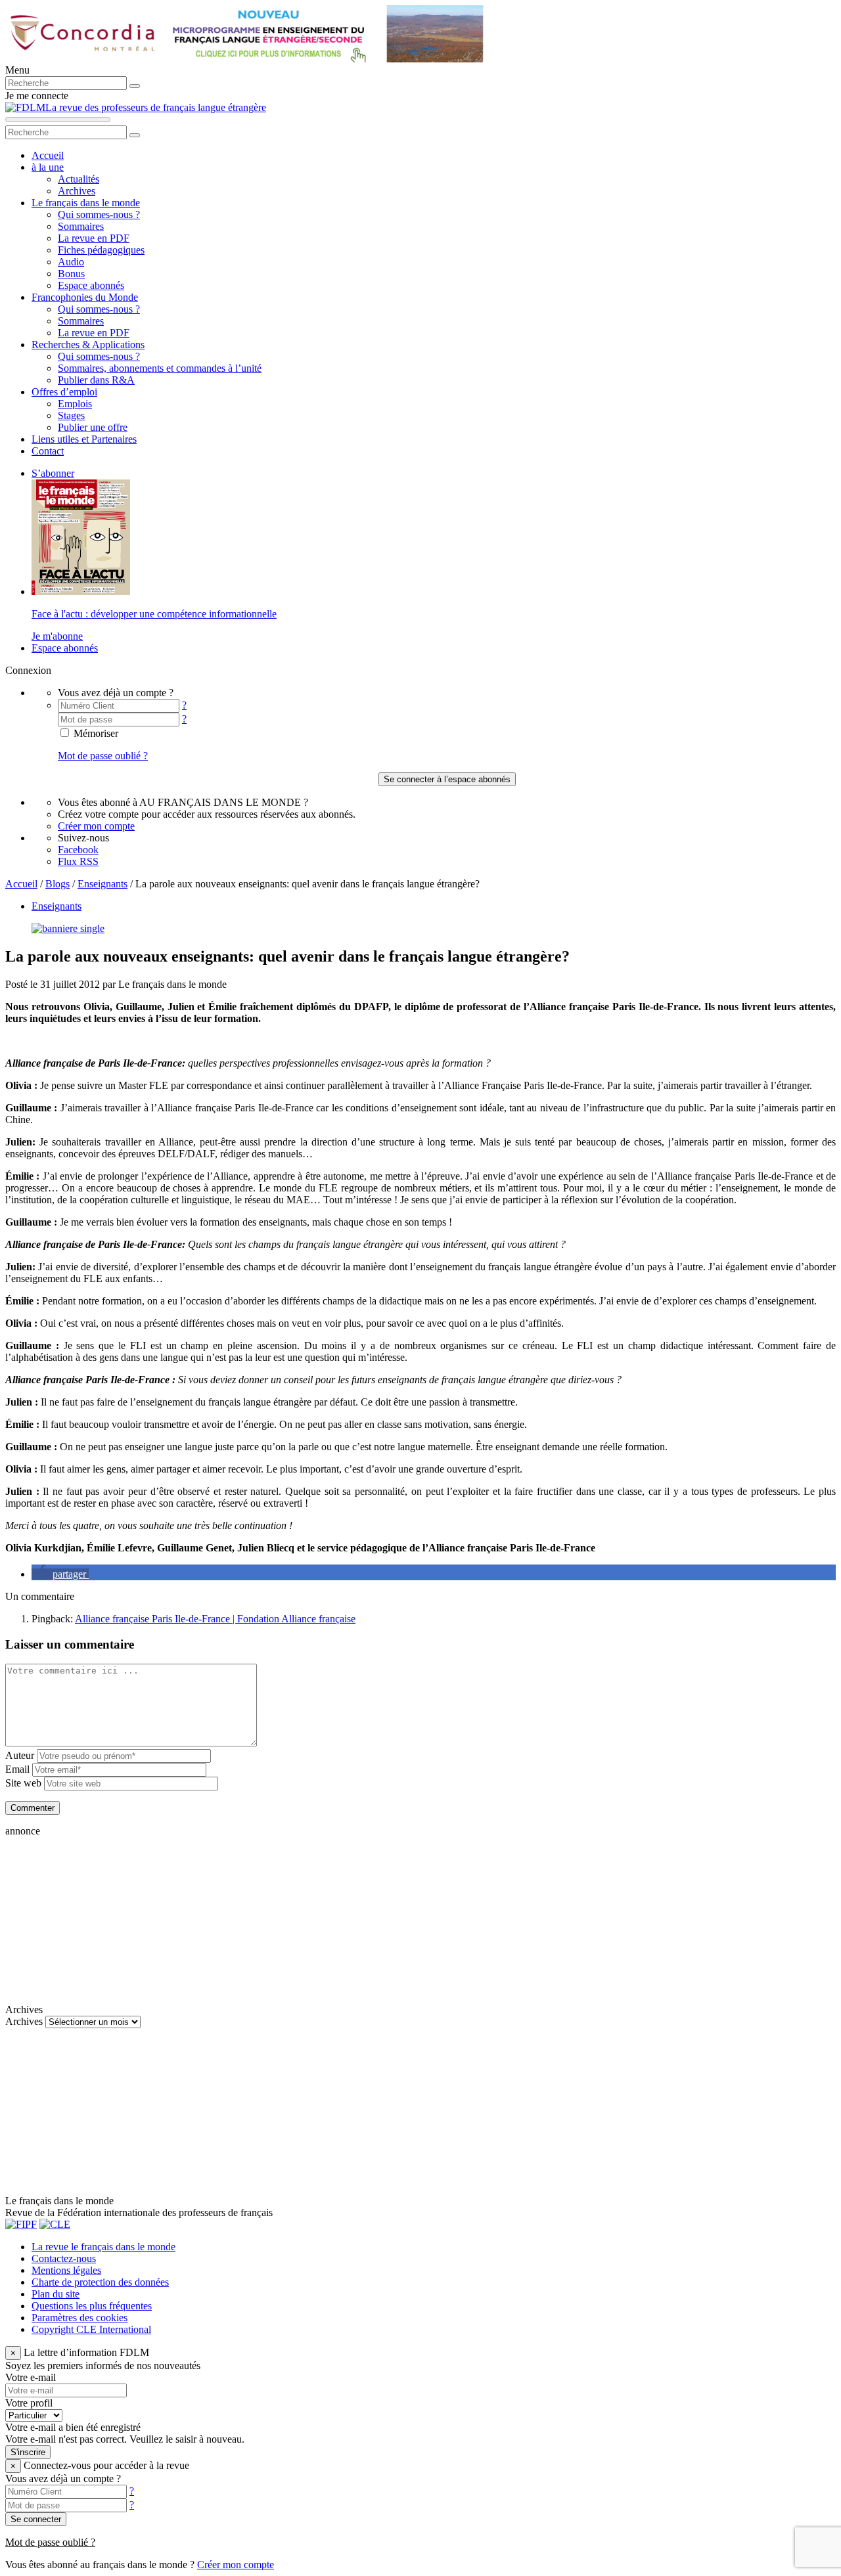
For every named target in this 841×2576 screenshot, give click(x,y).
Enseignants (102, 884)
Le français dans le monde (86, 203)
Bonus (71, 274)
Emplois (75, 404)
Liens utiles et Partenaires (84, 439)
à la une (48, 167)
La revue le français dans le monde (103, 2247)
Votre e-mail (31, 2377)
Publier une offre (93, 427)
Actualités (79, 179)
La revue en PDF (94, 238)
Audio (71, 262)
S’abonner (53, 473)
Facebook (78, 850)
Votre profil (29, 2403)
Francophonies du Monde (85, 297)
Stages (71, 415)
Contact (48, 451)
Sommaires (81, 226)
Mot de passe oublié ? (103, 756)
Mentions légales (66, 2270)
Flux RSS (78, 861)
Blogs (57, 884)
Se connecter (36, 2519)
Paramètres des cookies (80, 2318)
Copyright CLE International (91, 2329)
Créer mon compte (96, 826)
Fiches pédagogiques (101, 250)
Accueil (48, 155)
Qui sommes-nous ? (99, 214)
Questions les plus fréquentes (92, 2306)
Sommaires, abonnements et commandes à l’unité (160, 368)
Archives (77, 191)
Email (17, 1769)
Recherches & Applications (88, 344)
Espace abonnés (91, 285)
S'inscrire (28, 2452)
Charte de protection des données (100, 2282)
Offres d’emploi (64, 392)
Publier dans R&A (96, 380)
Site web (23, 1783)
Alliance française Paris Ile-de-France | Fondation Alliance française (215, 1619)
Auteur (20, 1755)
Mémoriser (95, 733)
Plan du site (56, 2294)
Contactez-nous (64, 2258)
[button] (60, 1574)
